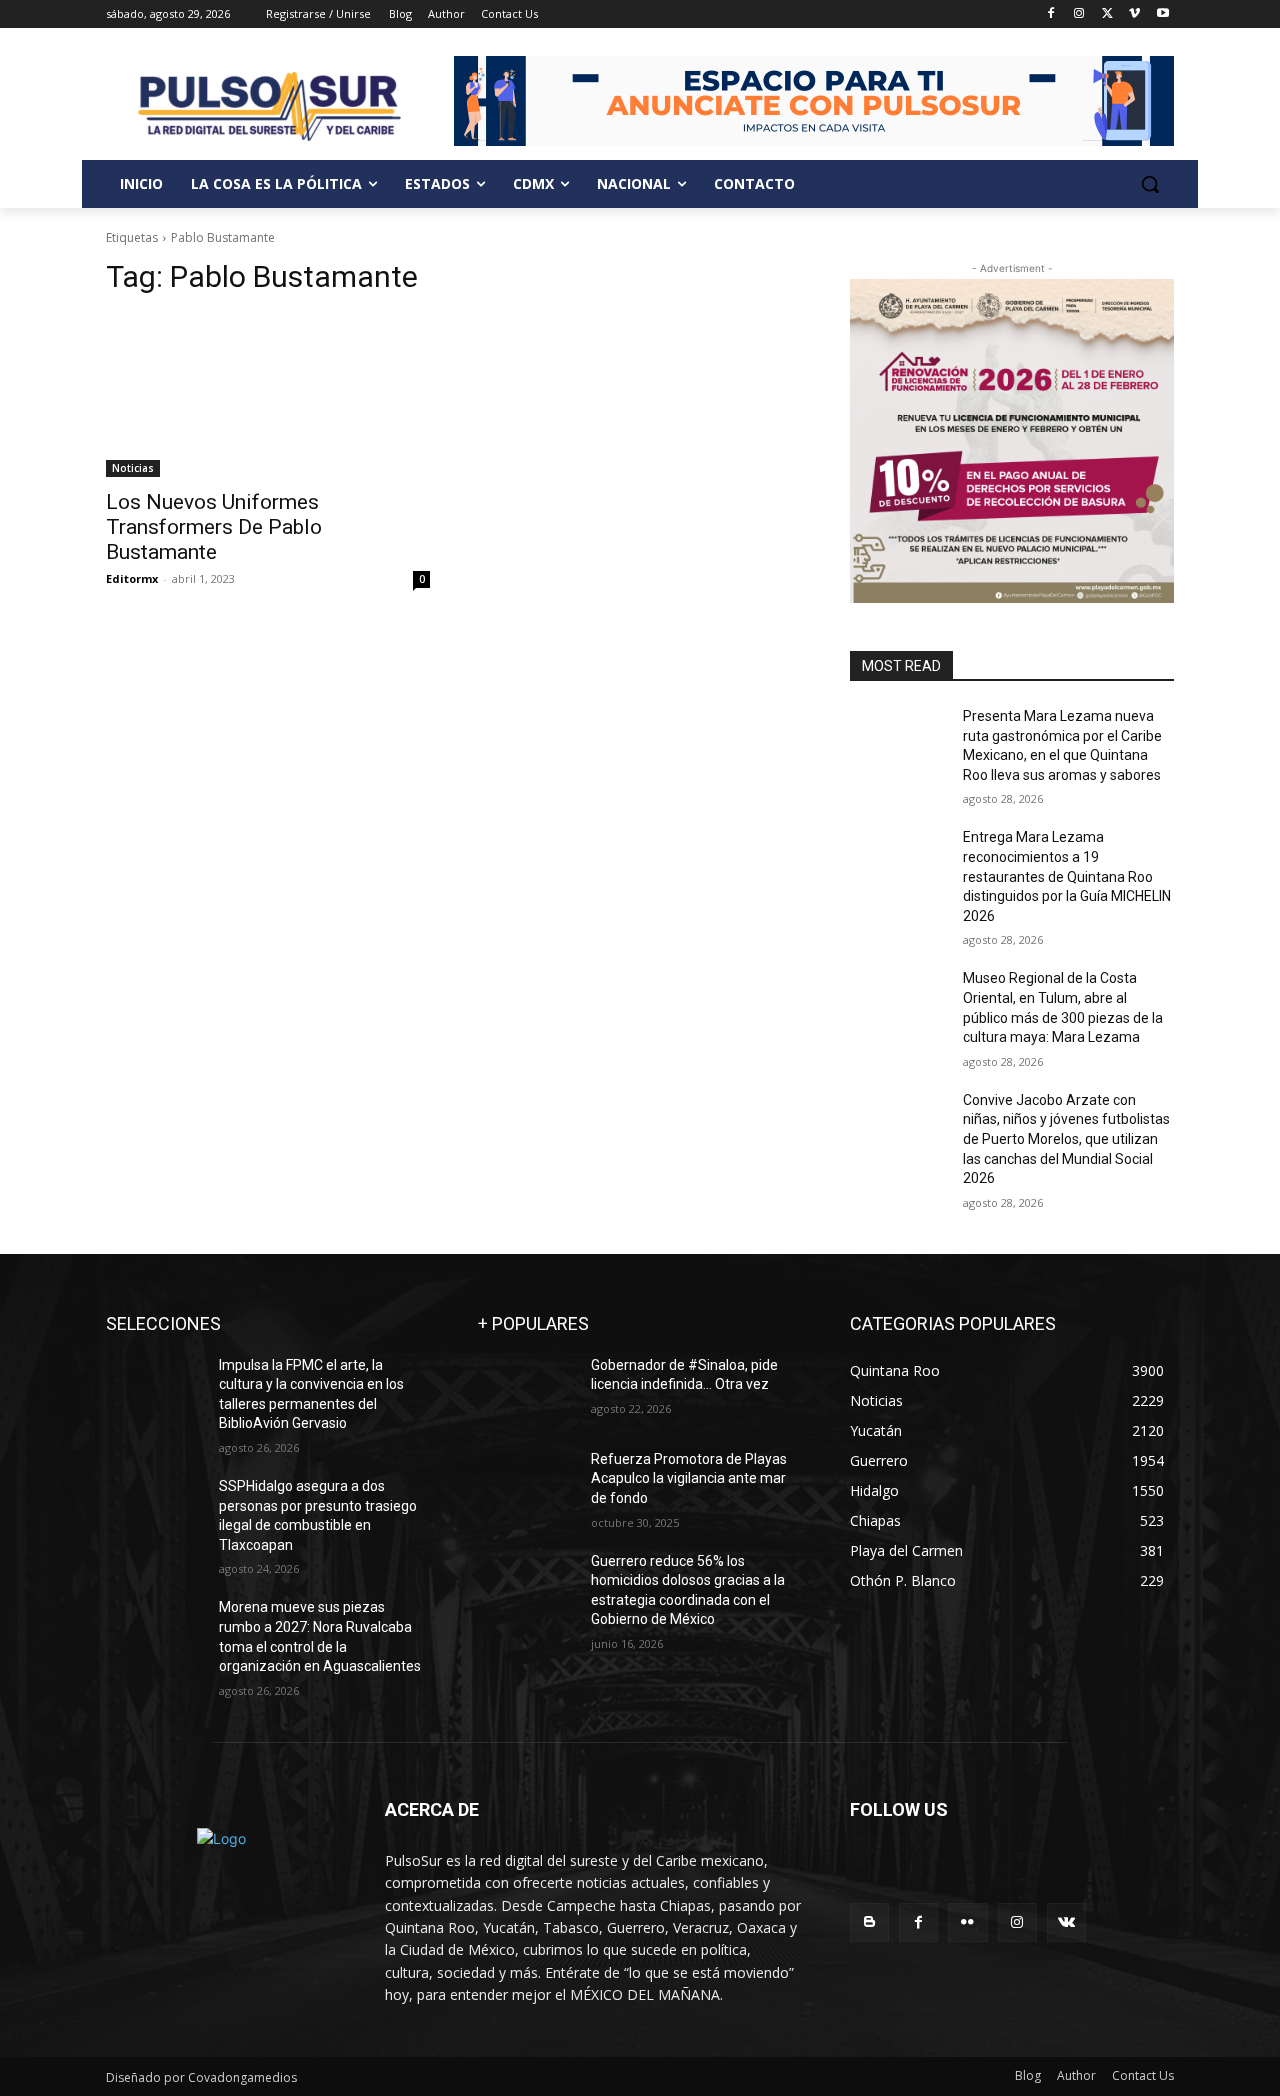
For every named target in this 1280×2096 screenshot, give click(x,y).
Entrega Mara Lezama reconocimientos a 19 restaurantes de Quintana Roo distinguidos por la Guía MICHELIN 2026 (1067, 876)
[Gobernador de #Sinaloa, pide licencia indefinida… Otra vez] (526, 1390)
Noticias (133, 468)
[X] (1107, 14)
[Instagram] (1079, 14)
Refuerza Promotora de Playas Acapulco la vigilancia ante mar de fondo (689, 1478)
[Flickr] (967, 1922)
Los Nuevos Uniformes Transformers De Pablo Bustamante (214, 527)
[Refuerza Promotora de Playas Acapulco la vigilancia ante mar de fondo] (526, 1484)
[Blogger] (869, 1922)
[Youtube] (1162, 14)
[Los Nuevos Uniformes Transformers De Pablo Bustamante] (268, 396)
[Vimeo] (1134, 14)
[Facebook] (1051, 14)
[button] (1150, 184)
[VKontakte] (1066, 1922)
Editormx (132, 578)
